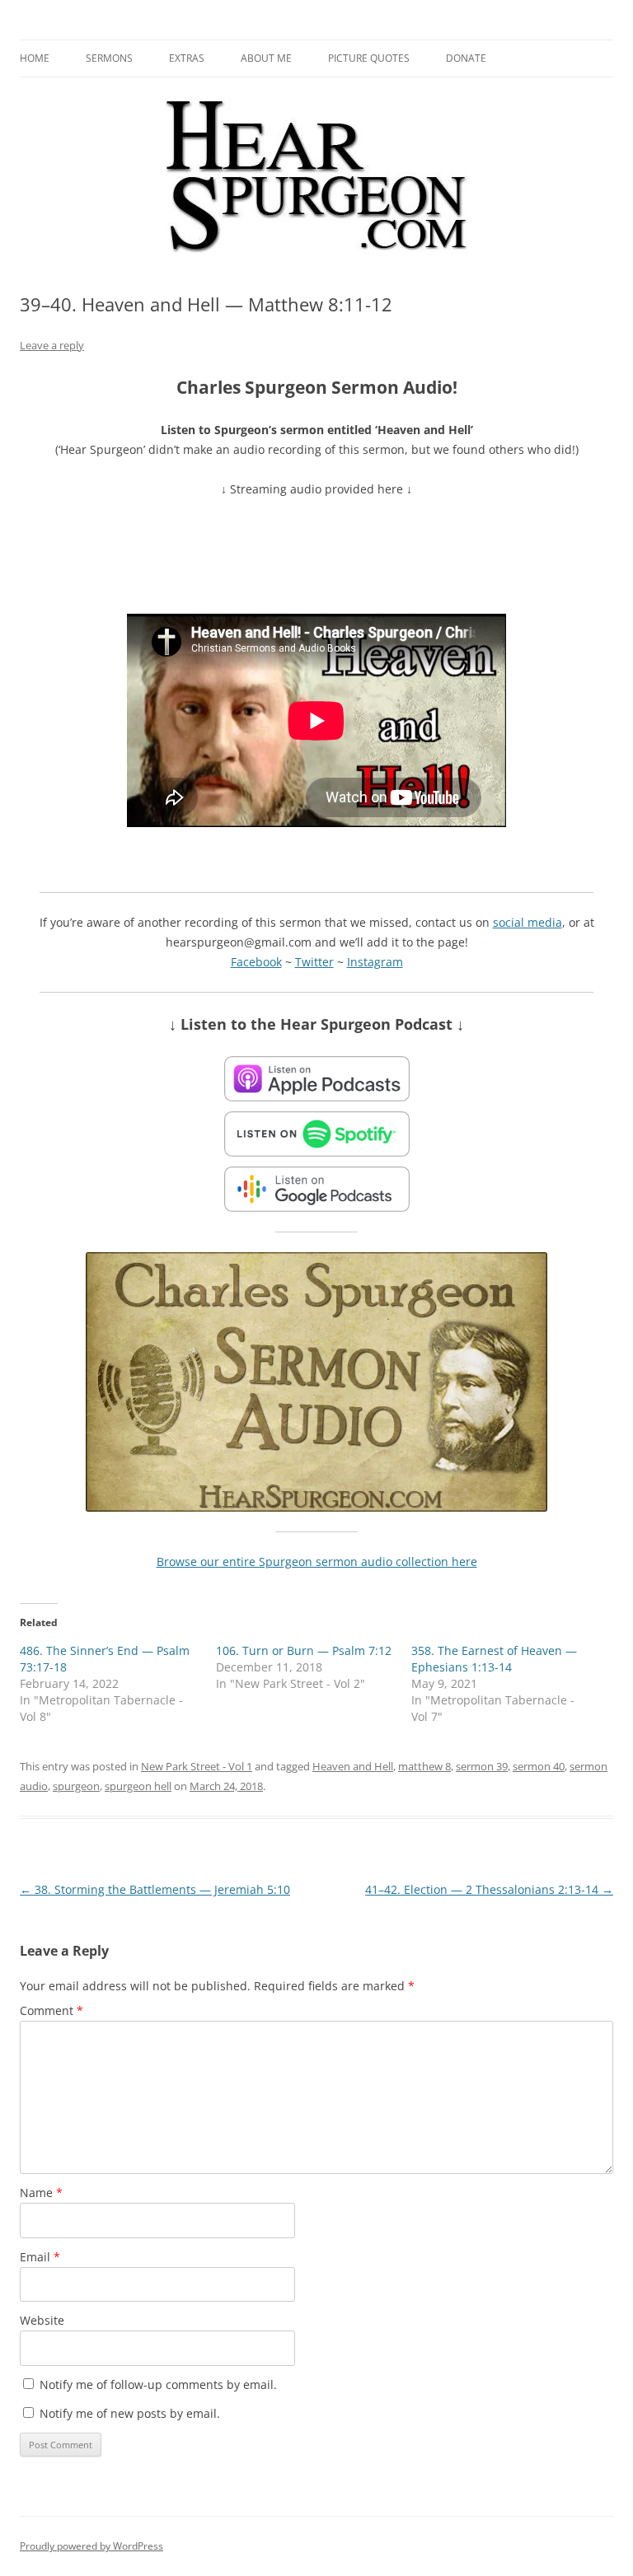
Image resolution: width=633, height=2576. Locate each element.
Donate (466, 58)
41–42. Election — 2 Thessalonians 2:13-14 (489, 1889)
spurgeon (76, 1786)
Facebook (256, 962)
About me (266, 58)
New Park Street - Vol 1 (197, 1766)
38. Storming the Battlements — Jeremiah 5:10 (155, 1889)
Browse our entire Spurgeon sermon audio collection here (317, 1561)
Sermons (109, 58)
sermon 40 (539, 1766)
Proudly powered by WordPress (91, 2546)
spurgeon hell (138, 1786)
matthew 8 (424, 1766)
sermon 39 (482, 1766)
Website (42, 2320)
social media (527, 922)
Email (40, 2257)
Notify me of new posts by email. (130, 2413)
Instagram (375, 962)
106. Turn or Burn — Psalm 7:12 (304, 1650)
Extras (187, 58)
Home (35, 58)
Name (41, 2193)
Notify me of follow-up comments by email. (158, 2384)
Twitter (314, 962)
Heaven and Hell (353, 1766)
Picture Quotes (369, 58)
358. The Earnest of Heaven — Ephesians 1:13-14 (494, 1659)
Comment (52, 2010)
